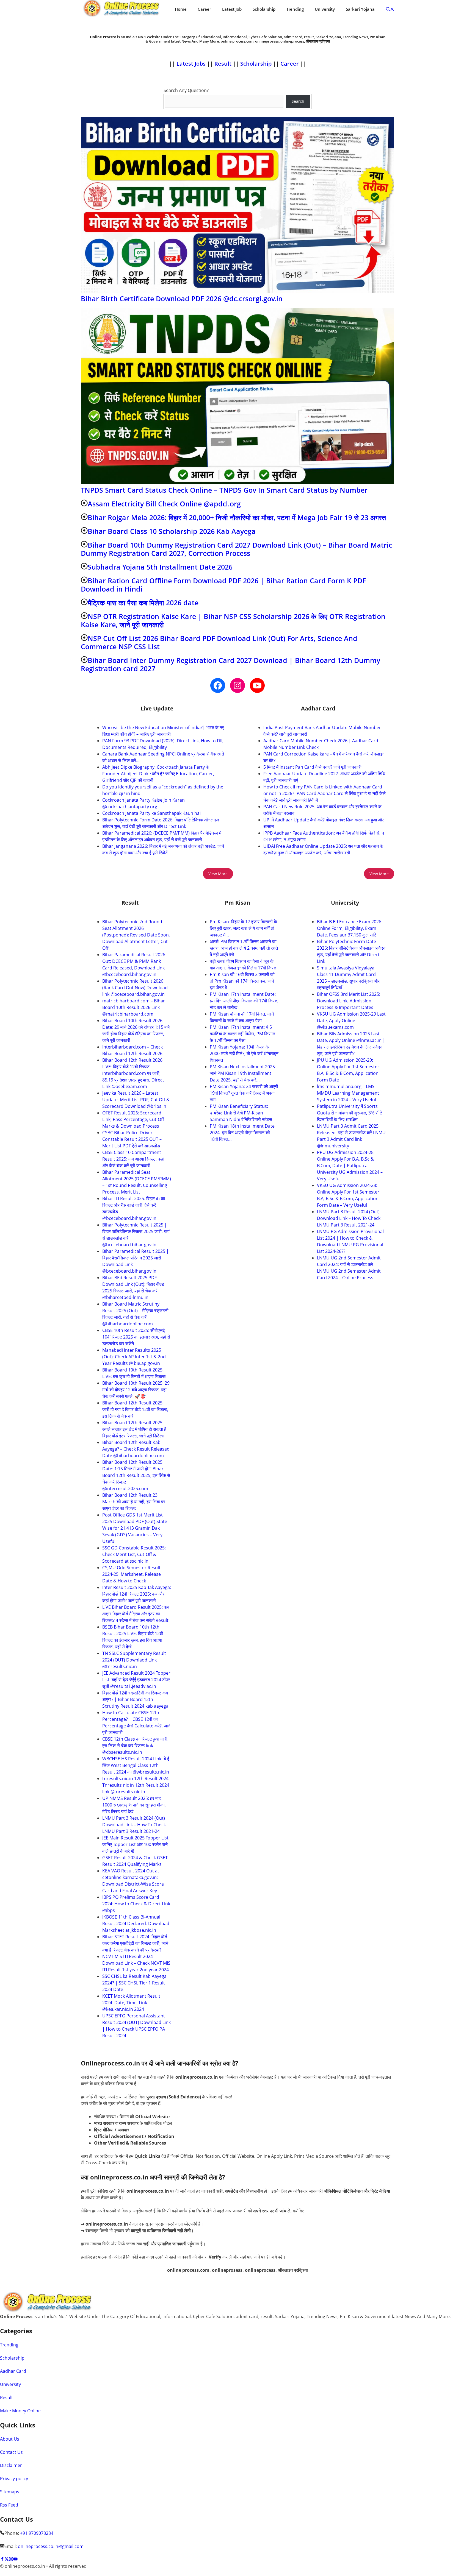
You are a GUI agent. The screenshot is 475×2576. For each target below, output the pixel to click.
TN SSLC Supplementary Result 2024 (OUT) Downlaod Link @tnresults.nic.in (134, 1660)
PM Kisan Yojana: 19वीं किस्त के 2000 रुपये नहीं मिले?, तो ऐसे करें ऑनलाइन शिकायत (244, 1053)
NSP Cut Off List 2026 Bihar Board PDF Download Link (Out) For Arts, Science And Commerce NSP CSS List (219, 642)
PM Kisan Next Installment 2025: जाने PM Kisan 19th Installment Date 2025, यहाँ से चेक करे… (243, 1073)
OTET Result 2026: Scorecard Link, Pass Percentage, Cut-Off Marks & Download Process (133, 1119)
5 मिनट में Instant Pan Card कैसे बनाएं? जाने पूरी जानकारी (312, 767)
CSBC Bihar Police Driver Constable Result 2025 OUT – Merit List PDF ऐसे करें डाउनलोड (132, 1139)
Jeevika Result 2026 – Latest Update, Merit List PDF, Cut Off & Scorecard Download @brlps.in (136, 1100)
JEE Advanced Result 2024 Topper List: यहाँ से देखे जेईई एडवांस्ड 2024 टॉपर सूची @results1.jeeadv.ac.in (136, 1680)
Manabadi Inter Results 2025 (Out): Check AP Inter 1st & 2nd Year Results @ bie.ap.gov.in (134, 1357)
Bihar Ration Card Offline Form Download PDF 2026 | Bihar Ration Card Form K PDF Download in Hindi (223, 585)
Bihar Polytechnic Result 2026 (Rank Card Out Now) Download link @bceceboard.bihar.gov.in (135, 988)
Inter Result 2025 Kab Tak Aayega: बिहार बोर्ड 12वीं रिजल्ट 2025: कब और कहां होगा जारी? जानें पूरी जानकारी (137, 1594)
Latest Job (232, 9)
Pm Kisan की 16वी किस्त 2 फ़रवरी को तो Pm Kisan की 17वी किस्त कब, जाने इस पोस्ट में (242, 981)
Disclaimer (11, 2465)
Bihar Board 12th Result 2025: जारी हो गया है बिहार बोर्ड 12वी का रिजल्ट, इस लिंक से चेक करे (135, 1409)
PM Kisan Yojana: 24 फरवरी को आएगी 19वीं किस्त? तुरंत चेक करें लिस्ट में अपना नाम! (244, 1093)
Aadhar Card (13, 2371)
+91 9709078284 (37, 2533)
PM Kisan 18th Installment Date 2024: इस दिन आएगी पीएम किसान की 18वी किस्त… (242, 1133)
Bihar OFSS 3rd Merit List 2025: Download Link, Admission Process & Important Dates (349, 1001)
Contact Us (11, 2452)
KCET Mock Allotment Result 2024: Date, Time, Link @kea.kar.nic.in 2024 (131, 2003)
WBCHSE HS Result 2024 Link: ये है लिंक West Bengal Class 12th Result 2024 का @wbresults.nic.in (136, 1765)
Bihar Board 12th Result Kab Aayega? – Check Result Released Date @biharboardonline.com (136, 1449)
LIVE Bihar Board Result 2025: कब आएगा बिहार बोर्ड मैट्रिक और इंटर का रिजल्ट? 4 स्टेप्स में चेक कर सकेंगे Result (136, 1614)
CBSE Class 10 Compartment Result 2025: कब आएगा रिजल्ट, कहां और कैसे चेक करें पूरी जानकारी (133, 1159)
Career (204, 9)
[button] (390, 9)
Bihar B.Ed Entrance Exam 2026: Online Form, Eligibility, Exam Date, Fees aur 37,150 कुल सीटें (350, 928)
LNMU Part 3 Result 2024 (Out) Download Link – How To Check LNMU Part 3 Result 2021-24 (134, 1825)
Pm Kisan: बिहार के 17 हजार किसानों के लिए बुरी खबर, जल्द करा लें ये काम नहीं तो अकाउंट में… (243, 928)
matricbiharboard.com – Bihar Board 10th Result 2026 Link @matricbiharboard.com (134, 1007)
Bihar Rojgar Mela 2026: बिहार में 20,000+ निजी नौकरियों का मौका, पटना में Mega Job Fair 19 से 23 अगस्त (237, 517)
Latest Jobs (191, 64)
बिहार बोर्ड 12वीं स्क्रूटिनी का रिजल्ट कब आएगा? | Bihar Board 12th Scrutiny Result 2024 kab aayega (135, 1699)
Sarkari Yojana (360, 9)
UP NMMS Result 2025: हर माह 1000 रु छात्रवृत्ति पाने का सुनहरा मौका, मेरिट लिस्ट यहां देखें (134, 1805)
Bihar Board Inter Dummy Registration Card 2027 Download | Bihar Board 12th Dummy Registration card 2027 (230, 664)
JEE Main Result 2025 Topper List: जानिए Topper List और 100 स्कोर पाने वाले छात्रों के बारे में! (136, 1844)
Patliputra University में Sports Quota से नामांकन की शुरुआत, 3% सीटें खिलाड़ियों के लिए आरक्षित (350, 1113)
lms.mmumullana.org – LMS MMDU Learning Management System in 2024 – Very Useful (348, 1093)
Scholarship (264, 9)
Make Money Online (20, 2411)
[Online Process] (122, 9)
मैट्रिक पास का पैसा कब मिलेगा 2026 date (143, 603)
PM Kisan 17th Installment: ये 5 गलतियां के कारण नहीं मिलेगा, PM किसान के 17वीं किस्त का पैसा (242, 1034)
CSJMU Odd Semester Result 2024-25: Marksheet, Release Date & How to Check (132, 1574)
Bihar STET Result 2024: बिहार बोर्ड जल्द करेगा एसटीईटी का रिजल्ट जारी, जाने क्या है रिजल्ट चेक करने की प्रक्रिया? (135, 1943)
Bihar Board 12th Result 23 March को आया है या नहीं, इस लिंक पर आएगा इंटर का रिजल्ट (134, 1502)
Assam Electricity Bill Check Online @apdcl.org (164, 504)
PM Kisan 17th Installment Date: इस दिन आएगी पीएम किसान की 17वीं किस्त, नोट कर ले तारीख (244, 1001)
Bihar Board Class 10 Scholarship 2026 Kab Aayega (172, 531)
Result (224, 64)
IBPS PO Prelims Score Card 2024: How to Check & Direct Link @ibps (136, 1904)
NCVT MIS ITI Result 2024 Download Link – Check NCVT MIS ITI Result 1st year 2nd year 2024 (136, 1963)
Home (181, 9)
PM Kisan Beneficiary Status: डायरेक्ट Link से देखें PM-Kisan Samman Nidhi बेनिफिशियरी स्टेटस (241, 1113)
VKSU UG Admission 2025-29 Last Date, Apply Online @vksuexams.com (351, 1021)
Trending (295, 9)
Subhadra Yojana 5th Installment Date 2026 (160, 567)
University (325, 9)
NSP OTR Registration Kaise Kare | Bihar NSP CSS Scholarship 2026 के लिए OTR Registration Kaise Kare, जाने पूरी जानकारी (233, 620)
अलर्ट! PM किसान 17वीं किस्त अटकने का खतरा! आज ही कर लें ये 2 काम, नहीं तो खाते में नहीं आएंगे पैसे (244, 948)
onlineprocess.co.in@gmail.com (51, 2546)
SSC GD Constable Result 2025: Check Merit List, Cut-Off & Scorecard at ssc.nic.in (134, 1554)
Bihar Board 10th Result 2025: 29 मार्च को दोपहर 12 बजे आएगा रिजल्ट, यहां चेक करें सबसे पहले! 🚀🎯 (136, 1390)
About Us (10, 2439)
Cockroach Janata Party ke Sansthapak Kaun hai (151, 813)
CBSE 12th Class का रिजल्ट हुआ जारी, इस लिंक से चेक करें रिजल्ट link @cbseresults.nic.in (135, 1746)
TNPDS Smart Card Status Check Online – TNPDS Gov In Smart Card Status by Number (224, 490)
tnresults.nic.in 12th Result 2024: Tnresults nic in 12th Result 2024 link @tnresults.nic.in (136, 1785)
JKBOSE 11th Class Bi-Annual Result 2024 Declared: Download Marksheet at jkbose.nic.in (136, 1923)
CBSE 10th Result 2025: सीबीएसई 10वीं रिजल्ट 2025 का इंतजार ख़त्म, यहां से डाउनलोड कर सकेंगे (136, 1337)
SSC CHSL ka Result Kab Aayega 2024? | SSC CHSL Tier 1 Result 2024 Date (134, 1983)
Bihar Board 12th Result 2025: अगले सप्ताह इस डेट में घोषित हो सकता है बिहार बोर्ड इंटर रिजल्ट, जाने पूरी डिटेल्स (134, 1429)
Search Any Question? (186, 90)
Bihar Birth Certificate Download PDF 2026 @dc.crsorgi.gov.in (182, 299)
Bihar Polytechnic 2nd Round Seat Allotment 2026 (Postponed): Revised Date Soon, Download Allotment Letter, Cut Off (136, 935)
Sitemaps (10, 2492)
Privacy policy (14, 2479)
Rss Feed (9, 2505)
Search (298, 101)
